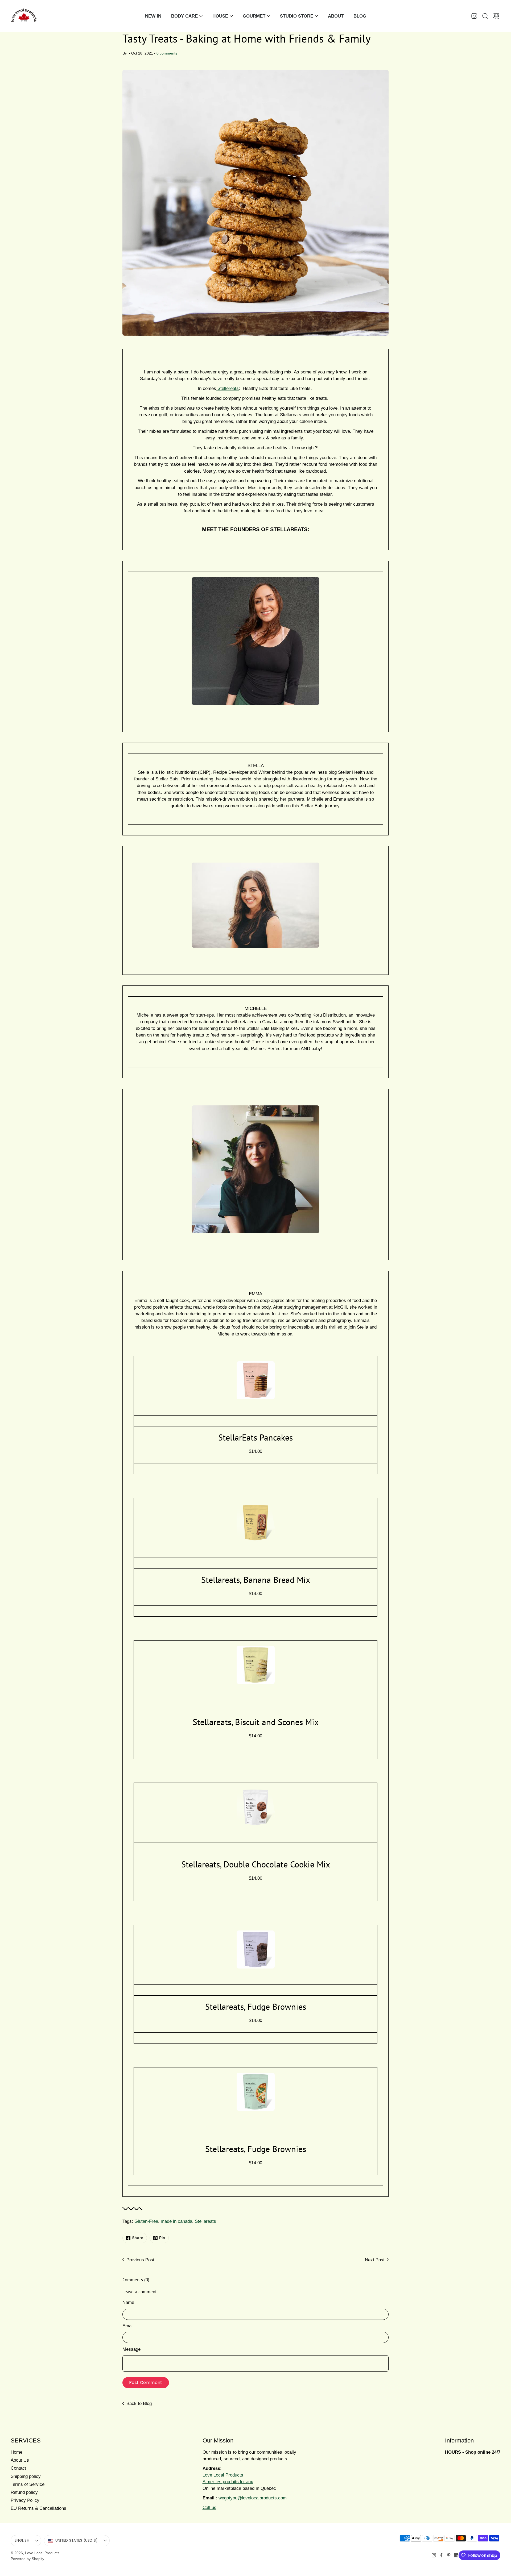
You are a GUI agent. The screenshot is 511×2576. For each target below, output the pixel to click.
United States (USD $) (77, 2540)
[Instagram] (434, 2555)
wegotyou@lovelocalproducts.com (253, 2498)
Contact (18, 2468)
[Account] (474, 16)
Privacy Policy (25, 2500)
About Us (20, 2460)
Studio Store (297, 16)
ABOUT (336, 16)
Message (131, 2349)
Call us (209, 2508)
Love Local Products (42, 2553)
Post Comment (146, 2383)
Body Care (184, 16)
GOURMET (254, 16)
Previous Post (140, 2260)
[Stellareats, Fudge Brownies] (256, 1949)
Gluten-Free (146, 2221)
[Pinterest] (449, 2555)
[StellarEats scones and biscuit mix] (256, 1665)
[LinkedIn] (456, 2555)
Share (138, 2238)
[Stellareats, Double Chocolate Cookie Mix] (256, 1807)
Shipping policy (26, 2476)
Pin (162, 2238)
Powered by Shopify (27, 2559)
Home (17, 2452)
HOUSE (220, 16)
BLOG (360, 16)
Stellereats (228, 388)
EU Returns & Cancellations (38, 2508)
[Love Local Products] (24, 16)
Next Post (375, 2260)
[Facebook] (441, 2555)
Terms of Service (28, 2484)
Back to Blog (139, 2404)
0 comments (167, 53)
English (22, 2540)
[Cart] (496, 16)
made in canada (176, 2221)
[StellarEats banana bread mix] (256, 1523)
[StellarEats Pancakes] (256, 1380)
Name (128, 2302)
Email (128, 2326)
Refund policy (24, 2492)
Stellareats (205, 2221)
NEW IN (153, 16)
